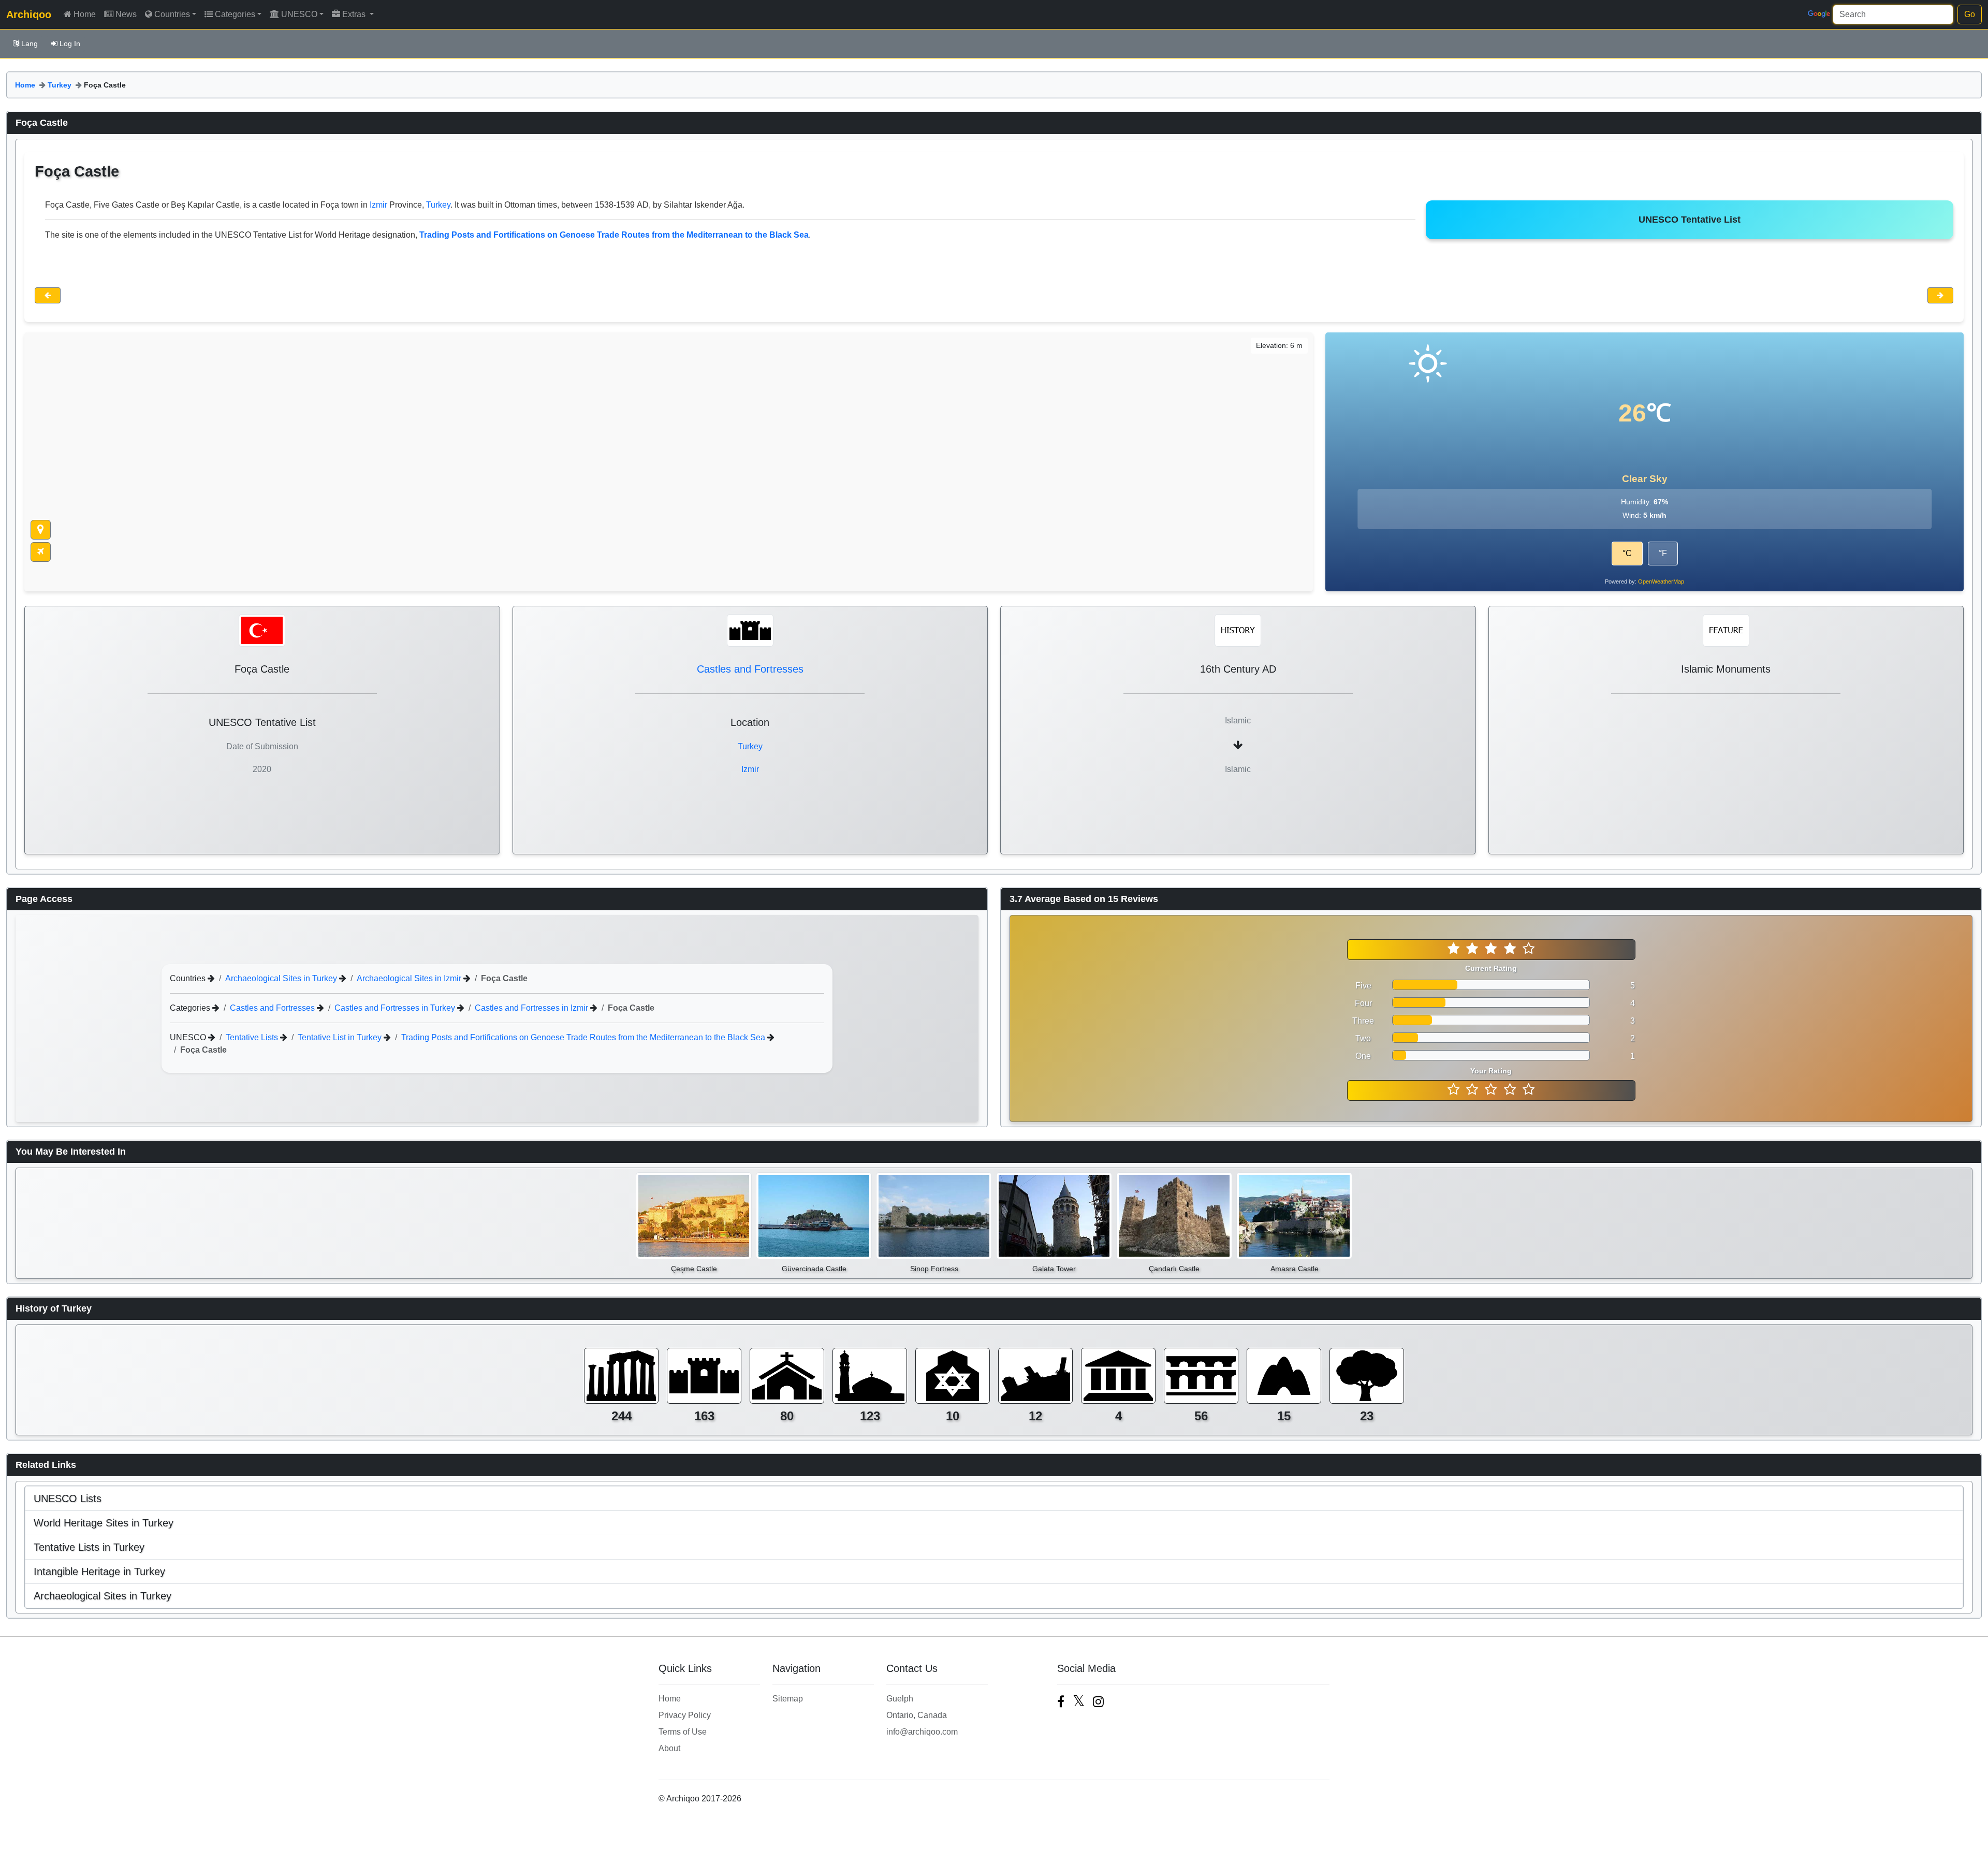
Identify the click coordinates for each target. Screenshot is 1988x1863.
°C (1627, 553)
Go (1970, 14)
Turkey (60, 85)
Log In (70, 43)
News (126, 14)
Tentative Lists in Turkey (89, 1547)
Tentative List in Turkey (341, 1037)
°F (1663, 553)
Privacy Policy (685, 1715)
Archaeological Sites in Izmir (410, 978)
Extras (355, 14)
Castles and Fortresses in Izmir (532, 1008)
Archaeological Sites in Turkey (282, 978)
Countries (172, 14)
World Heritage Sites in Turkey (104, 1523)
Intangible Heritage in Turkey (99, 1571)
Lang (30, 43)
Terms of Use (683, 1732)
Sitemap (788, 1699)
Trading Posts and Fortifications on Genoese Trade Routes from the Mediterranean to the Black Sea (584, 1037)
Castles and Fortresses (750, 669)
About (669, 1748)
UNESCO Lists (68, 1498)
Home (85, 14)
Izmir (378, 205)
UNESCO (299, 14)
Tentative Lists (253, 1037)
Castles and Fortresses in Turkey (396, 1008)
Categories (235, 14)
